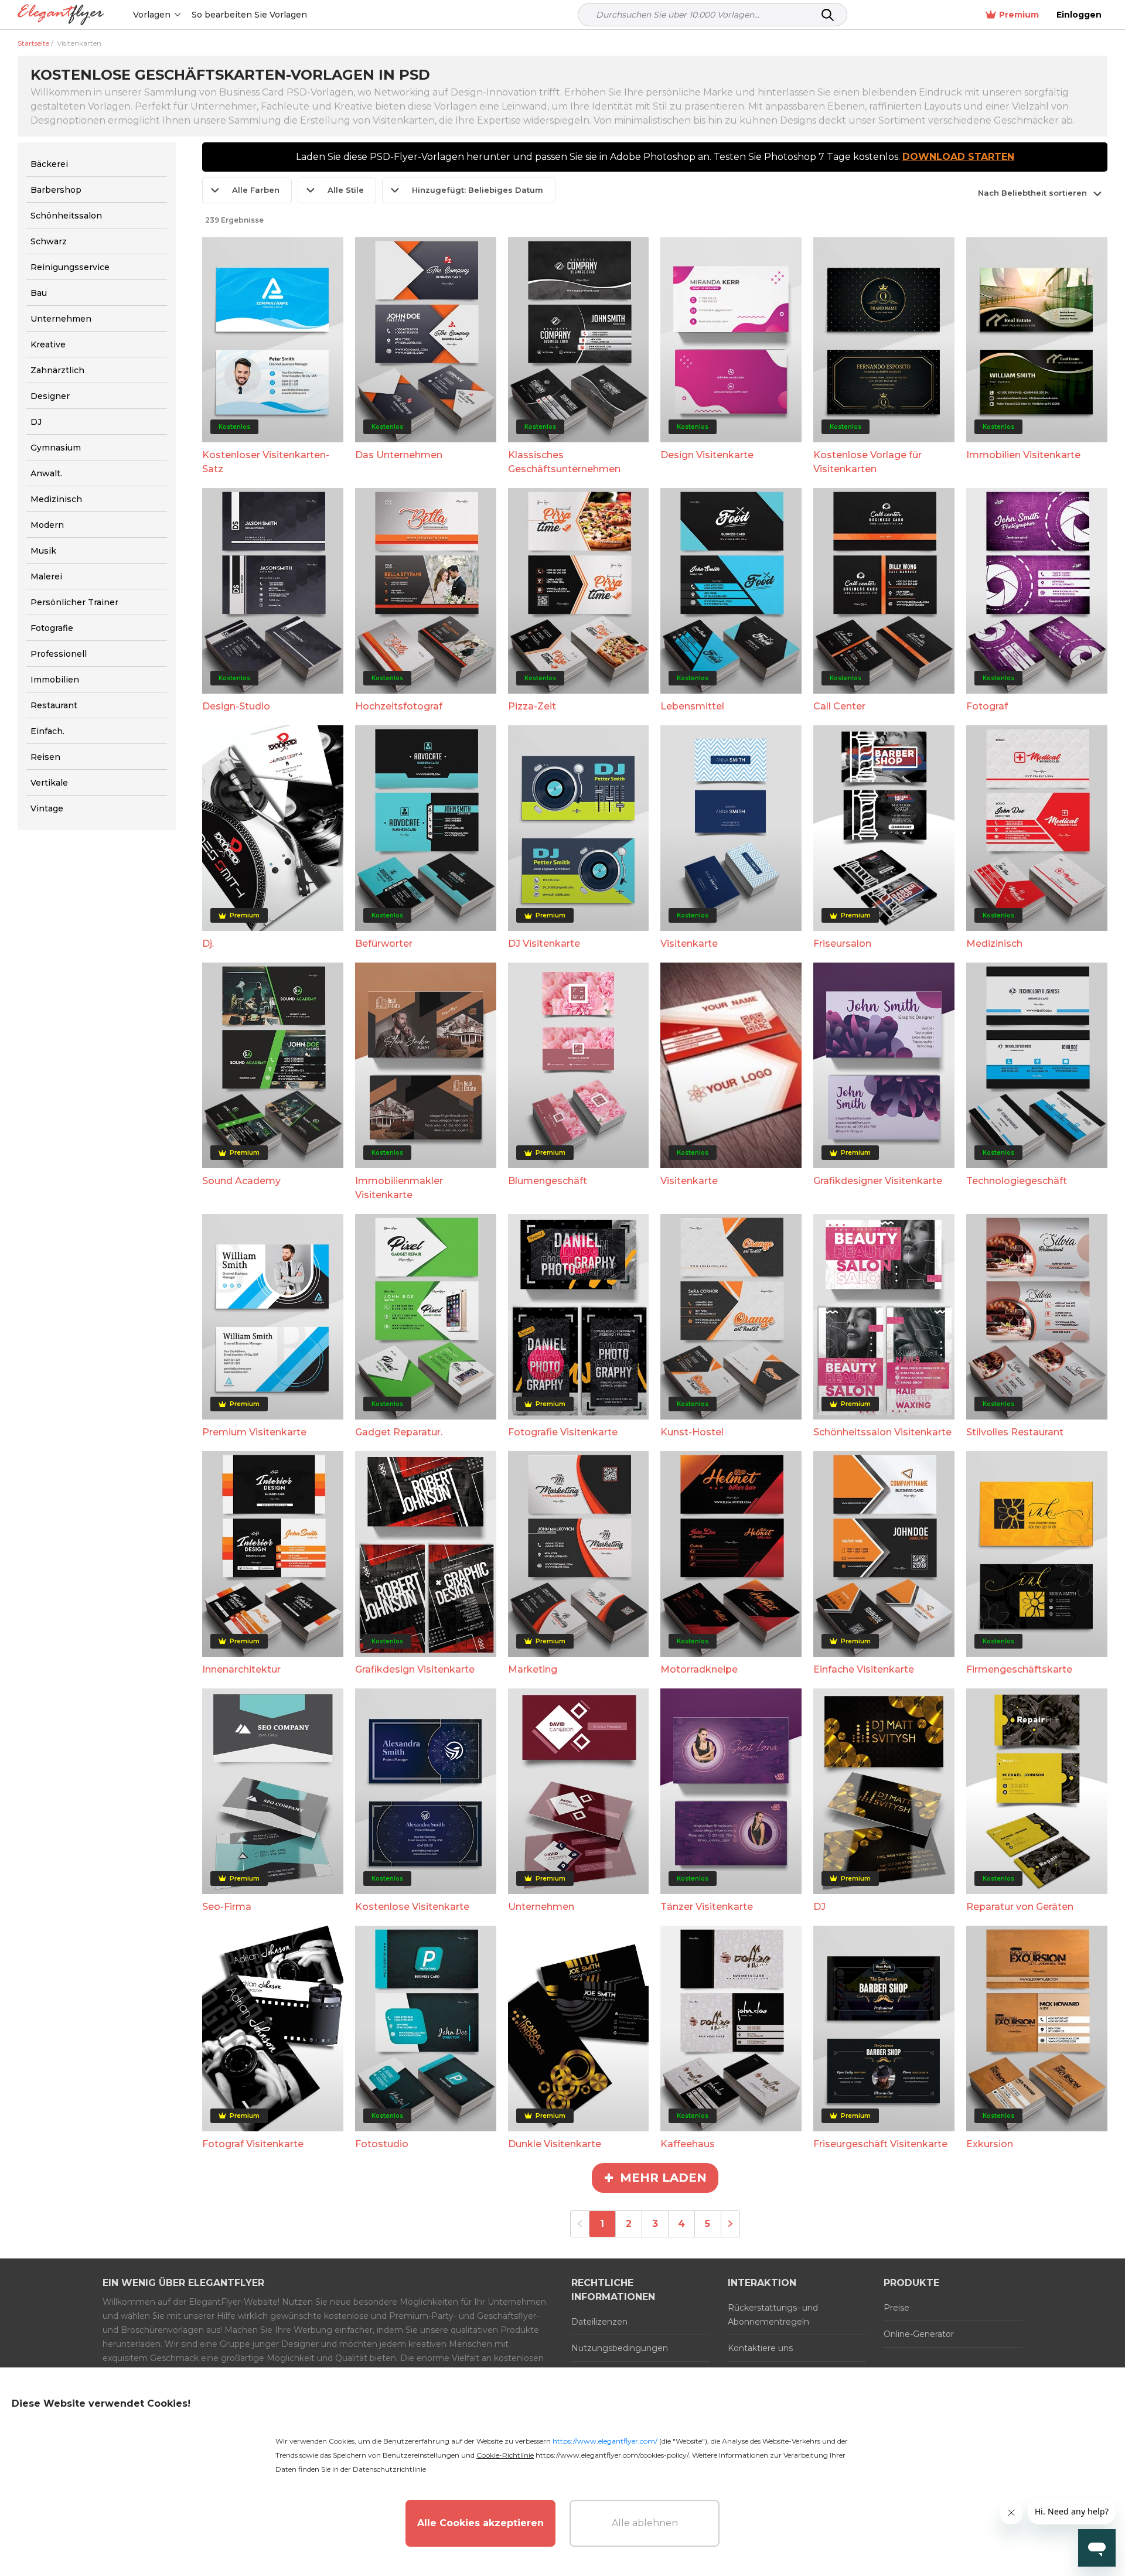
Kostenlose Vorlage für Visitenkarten (867, 462)
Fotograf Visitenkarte (253, 2144)
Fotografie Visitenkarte (563, 1432)
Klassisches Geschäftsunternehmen (564, 462)
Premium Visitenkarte (254, 1432)
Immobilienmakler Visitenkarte (399, 1188)
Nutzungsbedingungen (620, 2348)
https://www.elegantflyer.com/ (605, 2441)
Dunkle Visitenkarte (555, 2144)
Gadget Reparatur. (399, 1432)
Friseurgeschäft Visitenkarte (880, 2144)
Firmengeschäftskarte (1019, 1669)
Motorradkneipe (699, 1669)
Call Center (839, 706)
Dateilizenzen (599, 2322)
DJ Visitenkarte (544, 944)
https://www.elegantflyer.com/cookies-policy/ (612, 2455)
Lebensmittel (692, 706)
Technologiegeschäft (1017, 1181)
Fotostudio (382, 2144)
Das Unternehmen (399, 455)
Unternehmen (541, 1907)
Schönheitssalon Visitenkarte (882, 1432)
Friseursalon (842, 944)
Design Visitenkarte (707, 455)
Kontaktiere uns (760, 2348)
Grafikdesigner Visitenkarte (878, 1181)
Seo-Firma (227, 1907)
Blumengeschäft (548, 1181)
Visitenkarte (689, 944)
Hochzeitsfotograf (399, 706)
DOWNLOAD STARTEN (958, 157)
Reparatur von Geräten (1020, 1907)
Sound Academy (241, 1181)
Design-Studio (236, 706)
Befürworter (384, 944)
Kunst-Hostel (692, 1432)
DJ (819, 1907)
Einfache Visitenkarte (864, 1669)
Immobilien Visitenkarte (1023, 455)
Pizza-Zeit (532, 706)
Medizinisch (994, 944)
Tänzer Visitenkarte (707, 1907)
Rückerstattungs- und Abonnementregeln (773, 2315)
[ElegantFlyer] (61, 15)
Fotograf (987, 706)
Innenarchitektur (241, 1669)
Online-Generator (919, 2334)
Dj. (208, 944)
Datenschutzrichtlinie (389, 2469)
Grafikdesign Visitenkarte (415, 1669)
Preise (896, 2308)
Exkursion (990, 2144)
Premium (1019, 15)
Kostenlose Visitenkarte (412, 1907)
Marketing (533, 1669)
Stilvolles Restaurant (1015, 1432)
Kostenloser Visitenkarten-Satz (266, 462)
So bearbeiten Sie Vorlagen (249, 15)
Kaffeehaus (688, 2144)
